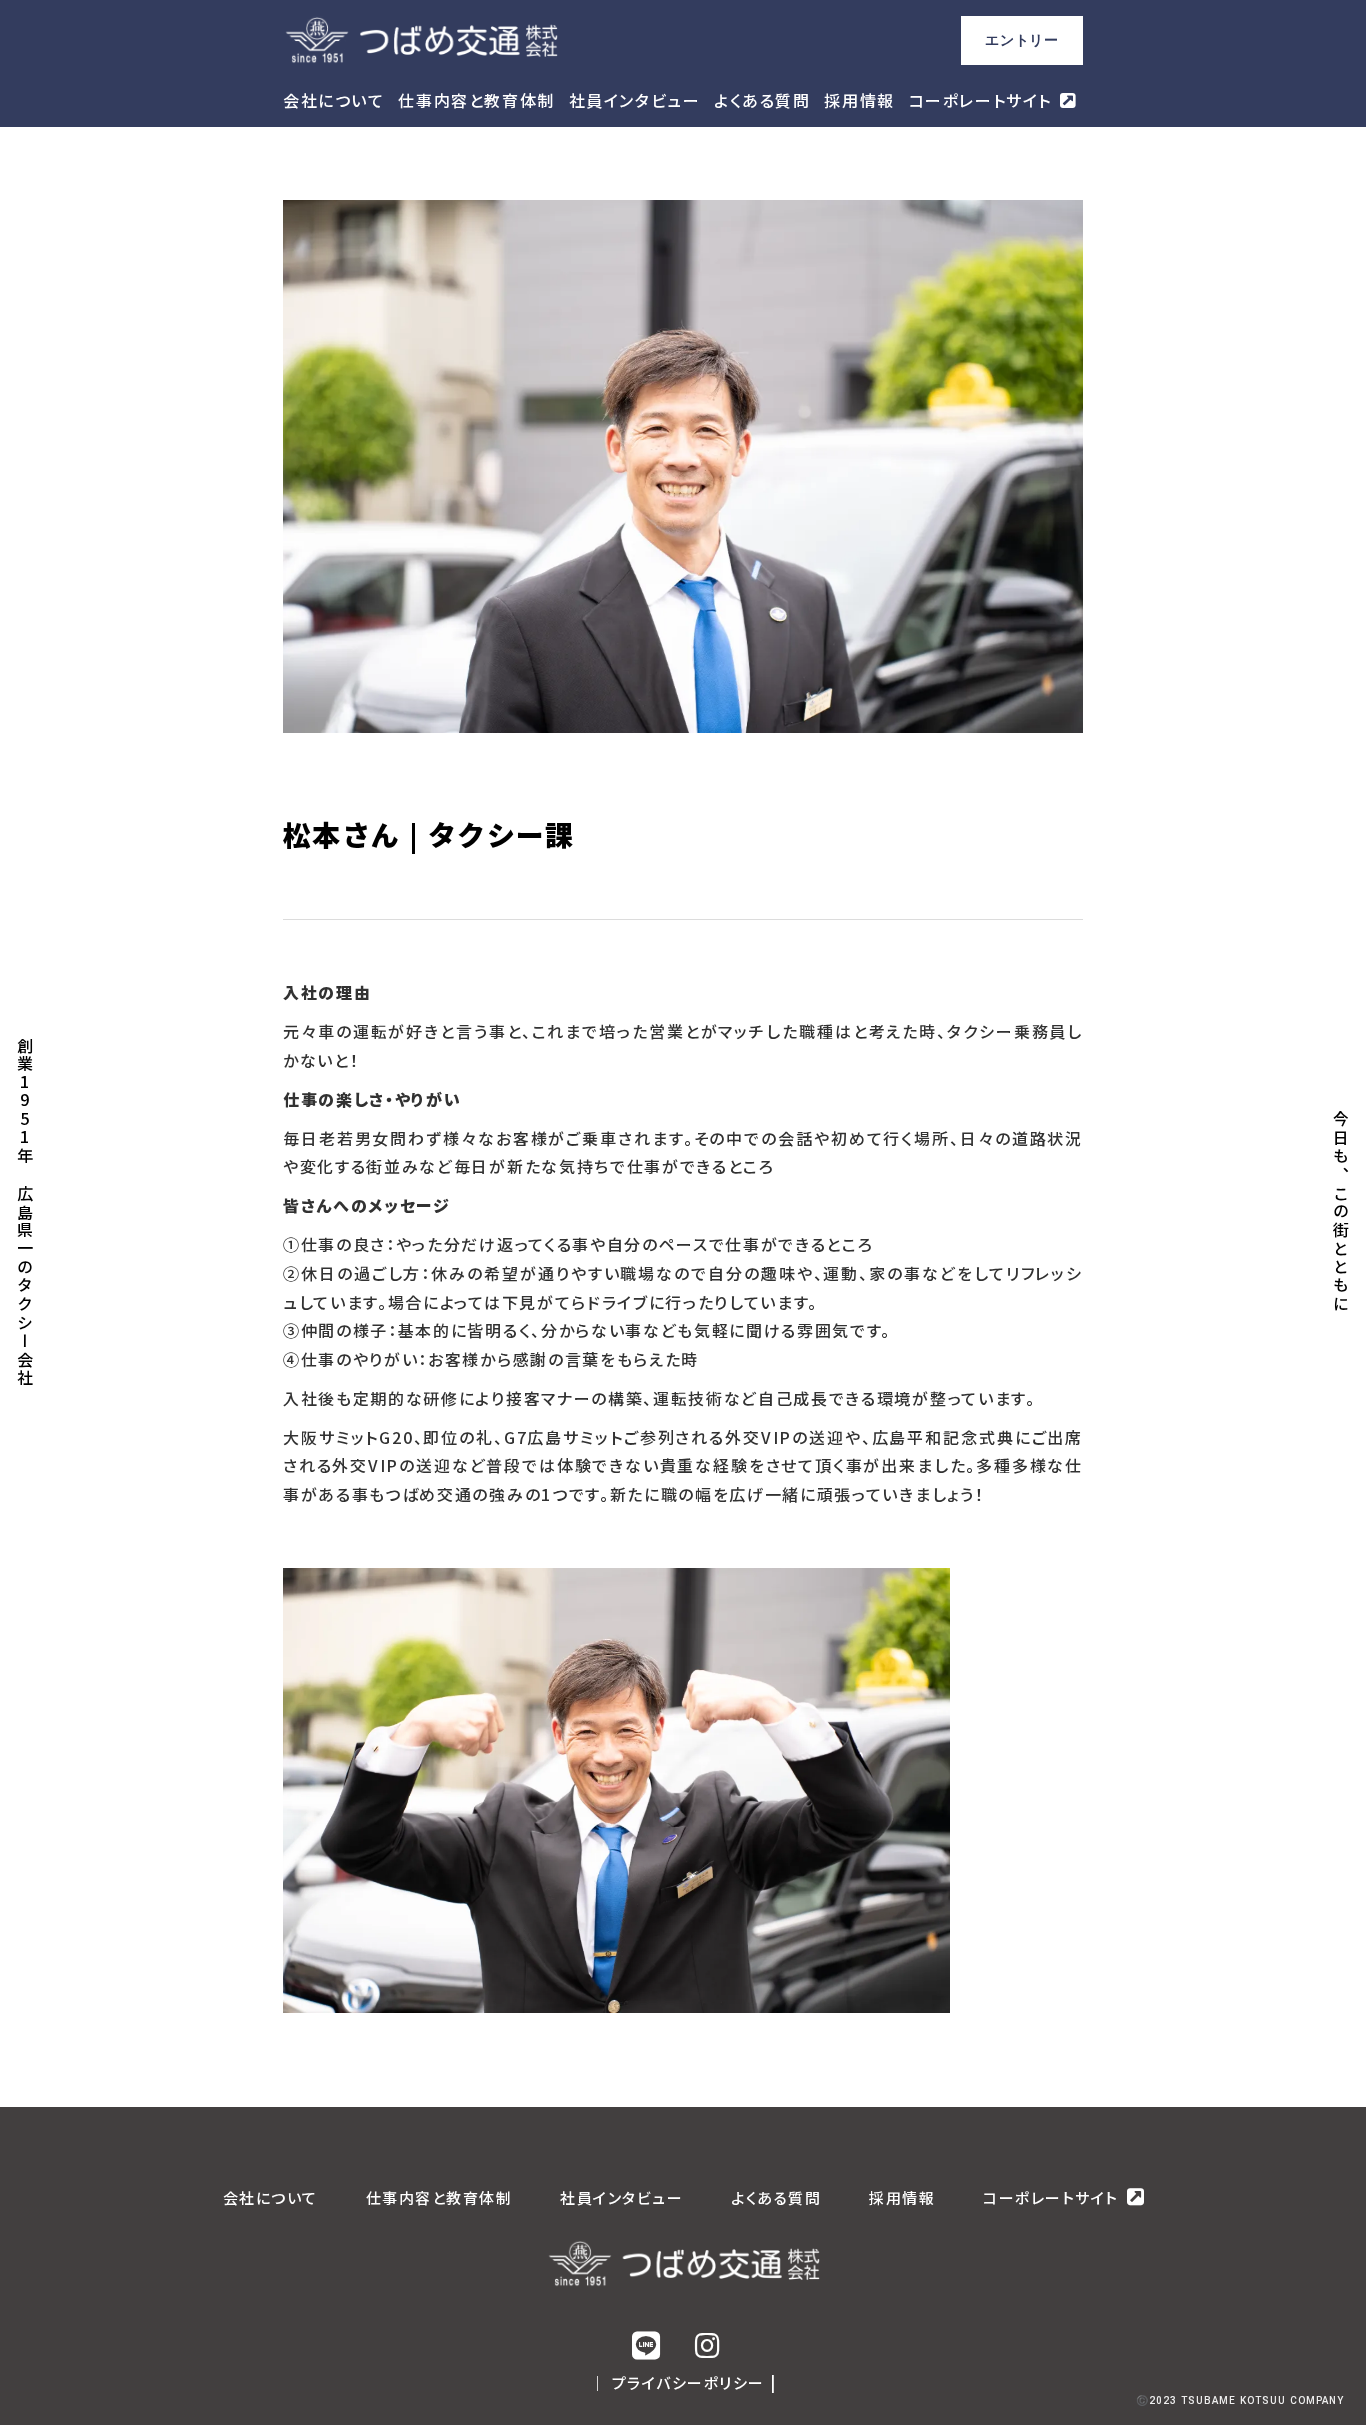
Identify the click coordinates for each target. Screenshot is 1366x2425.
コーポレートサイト (980, 100)
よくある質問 (762, 100)
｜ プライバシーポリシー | (683, 2382)
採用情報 (859, 100)
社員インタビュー (635, 100)
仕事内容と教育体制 (476, 100)
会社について (334, 100)
